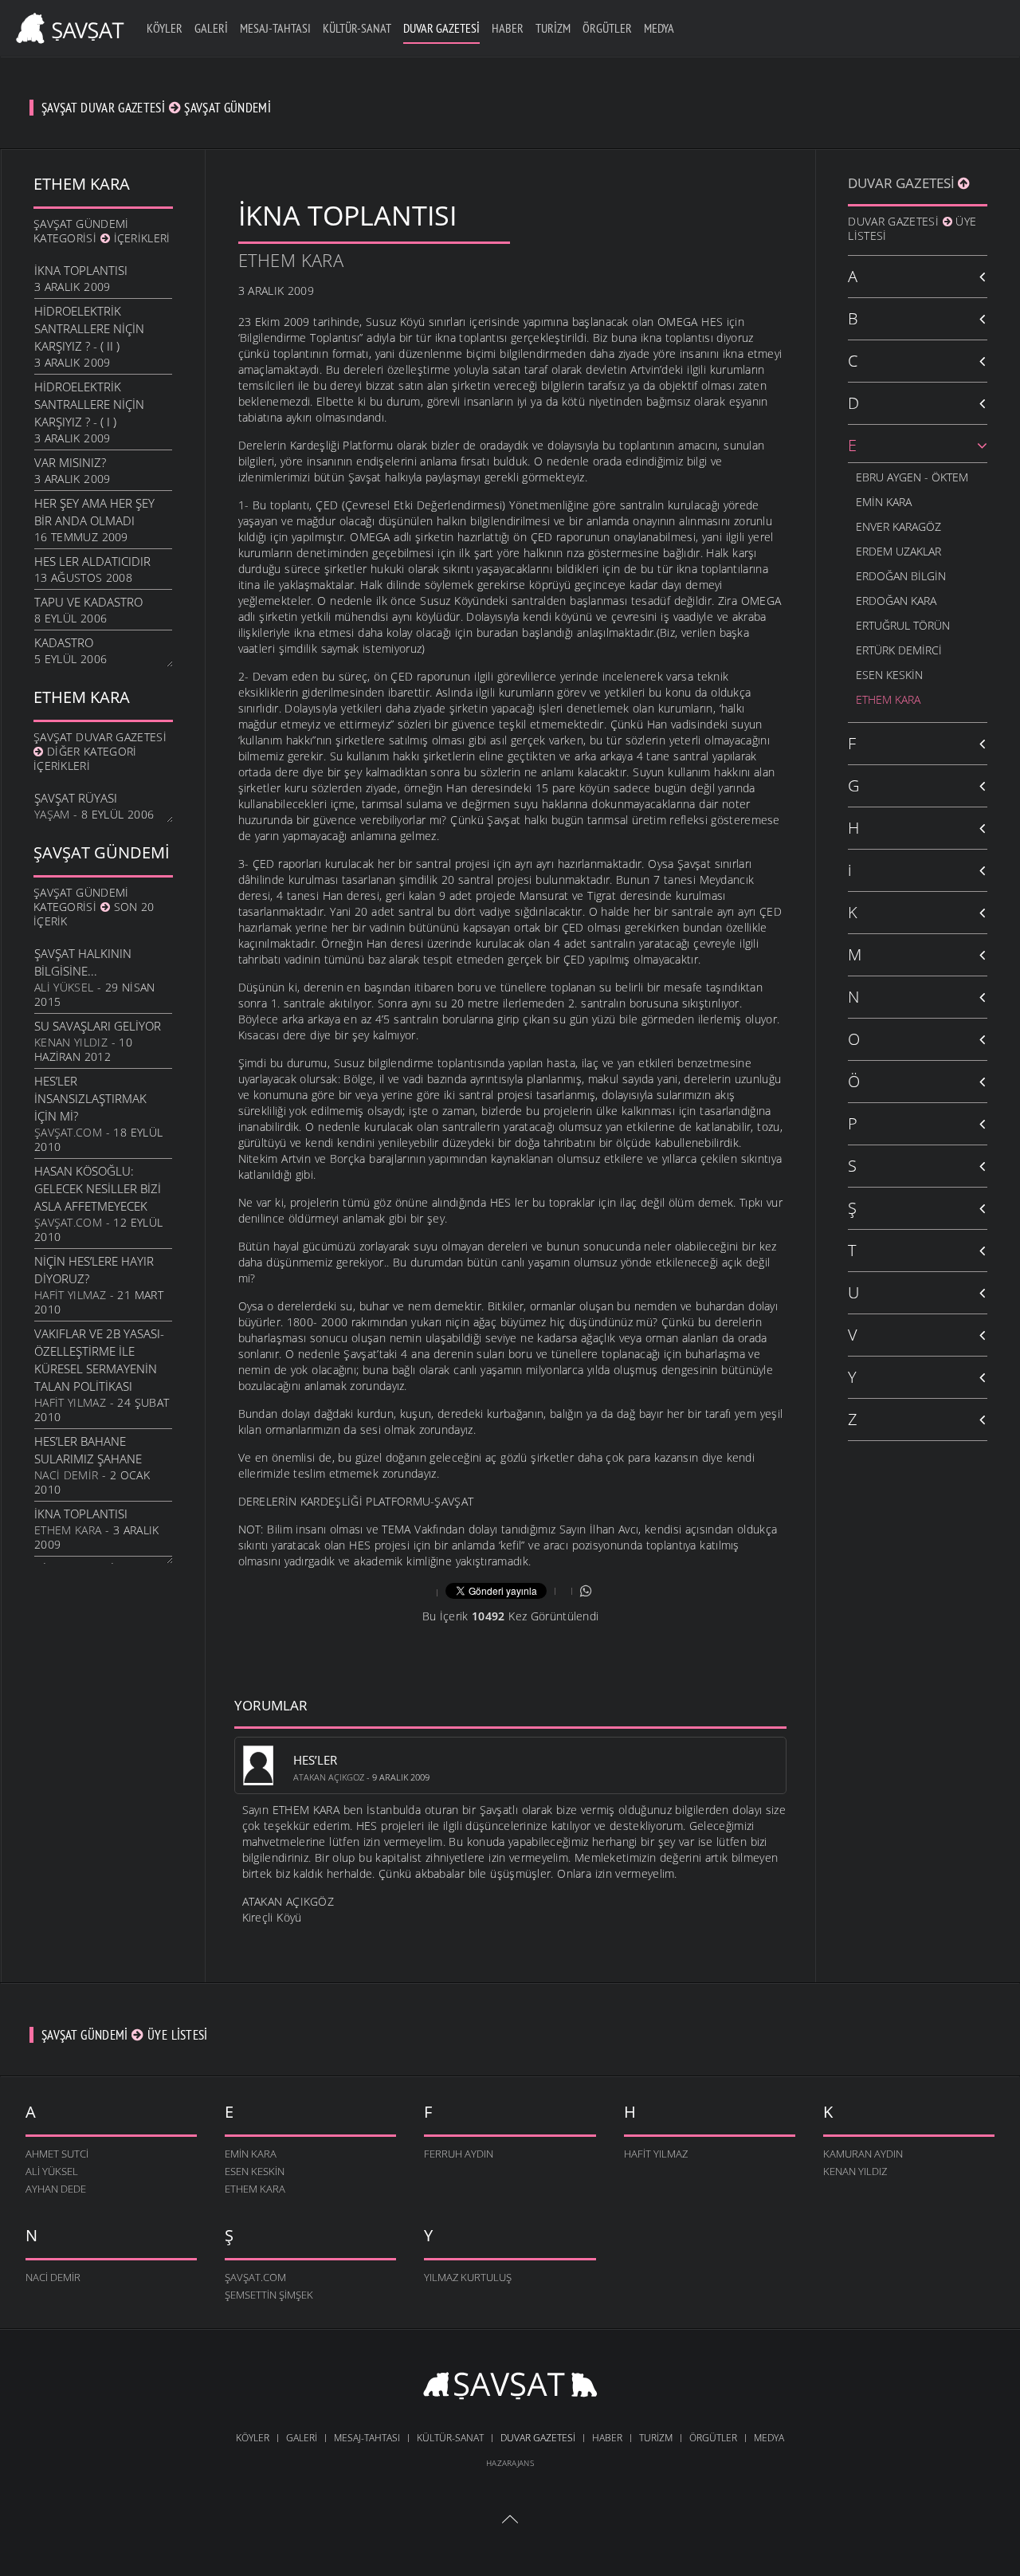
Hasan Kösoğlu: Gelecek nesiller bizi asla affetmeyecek (98, 1188)
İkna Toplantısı (81, 270)
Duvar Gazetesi (441, 28)
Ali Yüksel (64, 987)
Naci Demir (66, 1475)
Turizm (553, 28)
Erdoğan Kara (896, 601)
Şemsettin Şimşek (269, 2295)
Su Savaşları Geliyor (98, 1026)
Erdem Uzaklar (898, 551)
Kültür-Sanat (357, 28)
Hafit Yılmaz (70, 1295)
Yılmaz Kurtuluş (468, 2277)
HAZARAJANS (510, 2463)
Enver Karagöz (898, 526)
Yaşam (52, 814)
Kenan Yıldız (71, 1042)
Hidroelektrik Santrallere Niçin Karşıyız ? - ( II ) (89, 328)
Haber (508, 28)
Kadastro (64, 642)
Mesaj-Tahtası (275, 28)
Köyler (165, 28)
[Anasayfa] (67, 26)
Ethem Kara (68, 1530)
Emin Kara (884, 502)
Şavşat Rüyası (76, 798)
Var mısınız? (70, 462)
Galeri (211, 28)
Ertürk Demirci (899, 650)
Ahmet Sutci (57, 2154)
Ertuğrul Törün (903, 625)
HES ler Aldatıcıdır (92, 561)
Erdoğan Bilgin (901, 576)
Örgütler (607, 28)
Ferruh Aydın (459, 2154)
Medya (659, 28)
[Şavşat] (510, 2388)
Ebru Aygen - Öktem (912, 477)
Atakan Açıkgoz (329, 1777)
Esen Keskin (889, 675)
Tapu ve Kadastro (88, 602)
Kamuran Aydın (863, 2154)
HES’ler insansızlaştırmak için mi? (90, 1098)
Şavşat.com (68, 1132)
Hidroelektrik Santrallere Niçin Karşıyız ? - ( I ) (89, 404)
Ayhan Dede (56, 2189)
